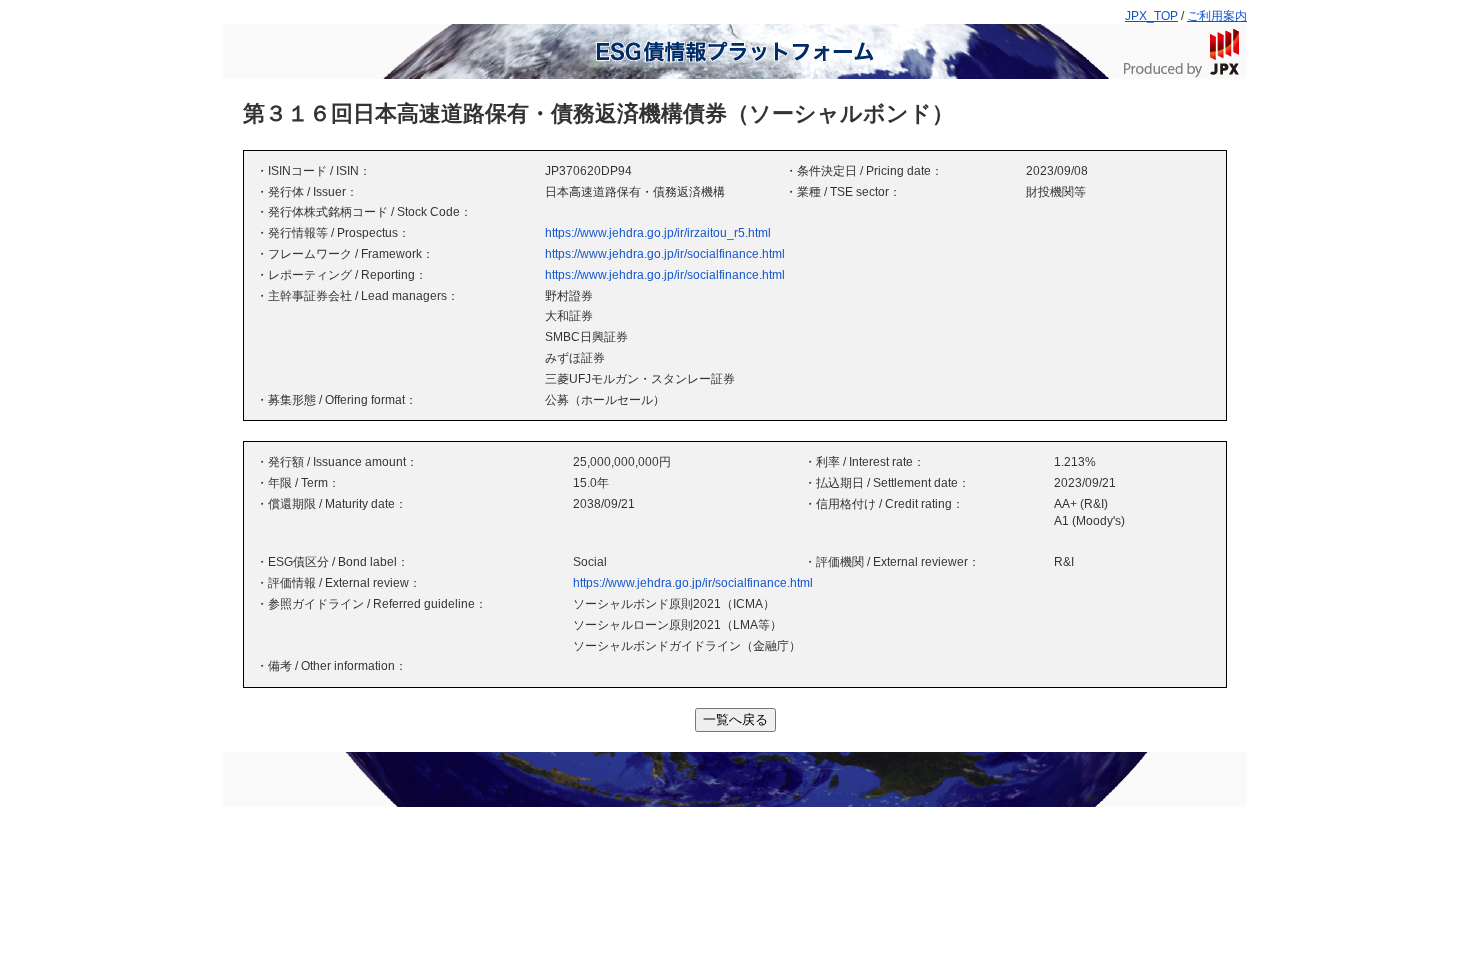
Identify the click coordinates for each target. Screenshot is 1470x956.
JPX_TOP (1151, 16)
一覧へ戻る (735, 719)
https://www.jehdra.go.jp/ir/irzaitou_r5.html (658, 233)
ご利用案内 (1217, 16)
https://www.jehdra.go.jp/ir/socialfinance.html (665, 254)
